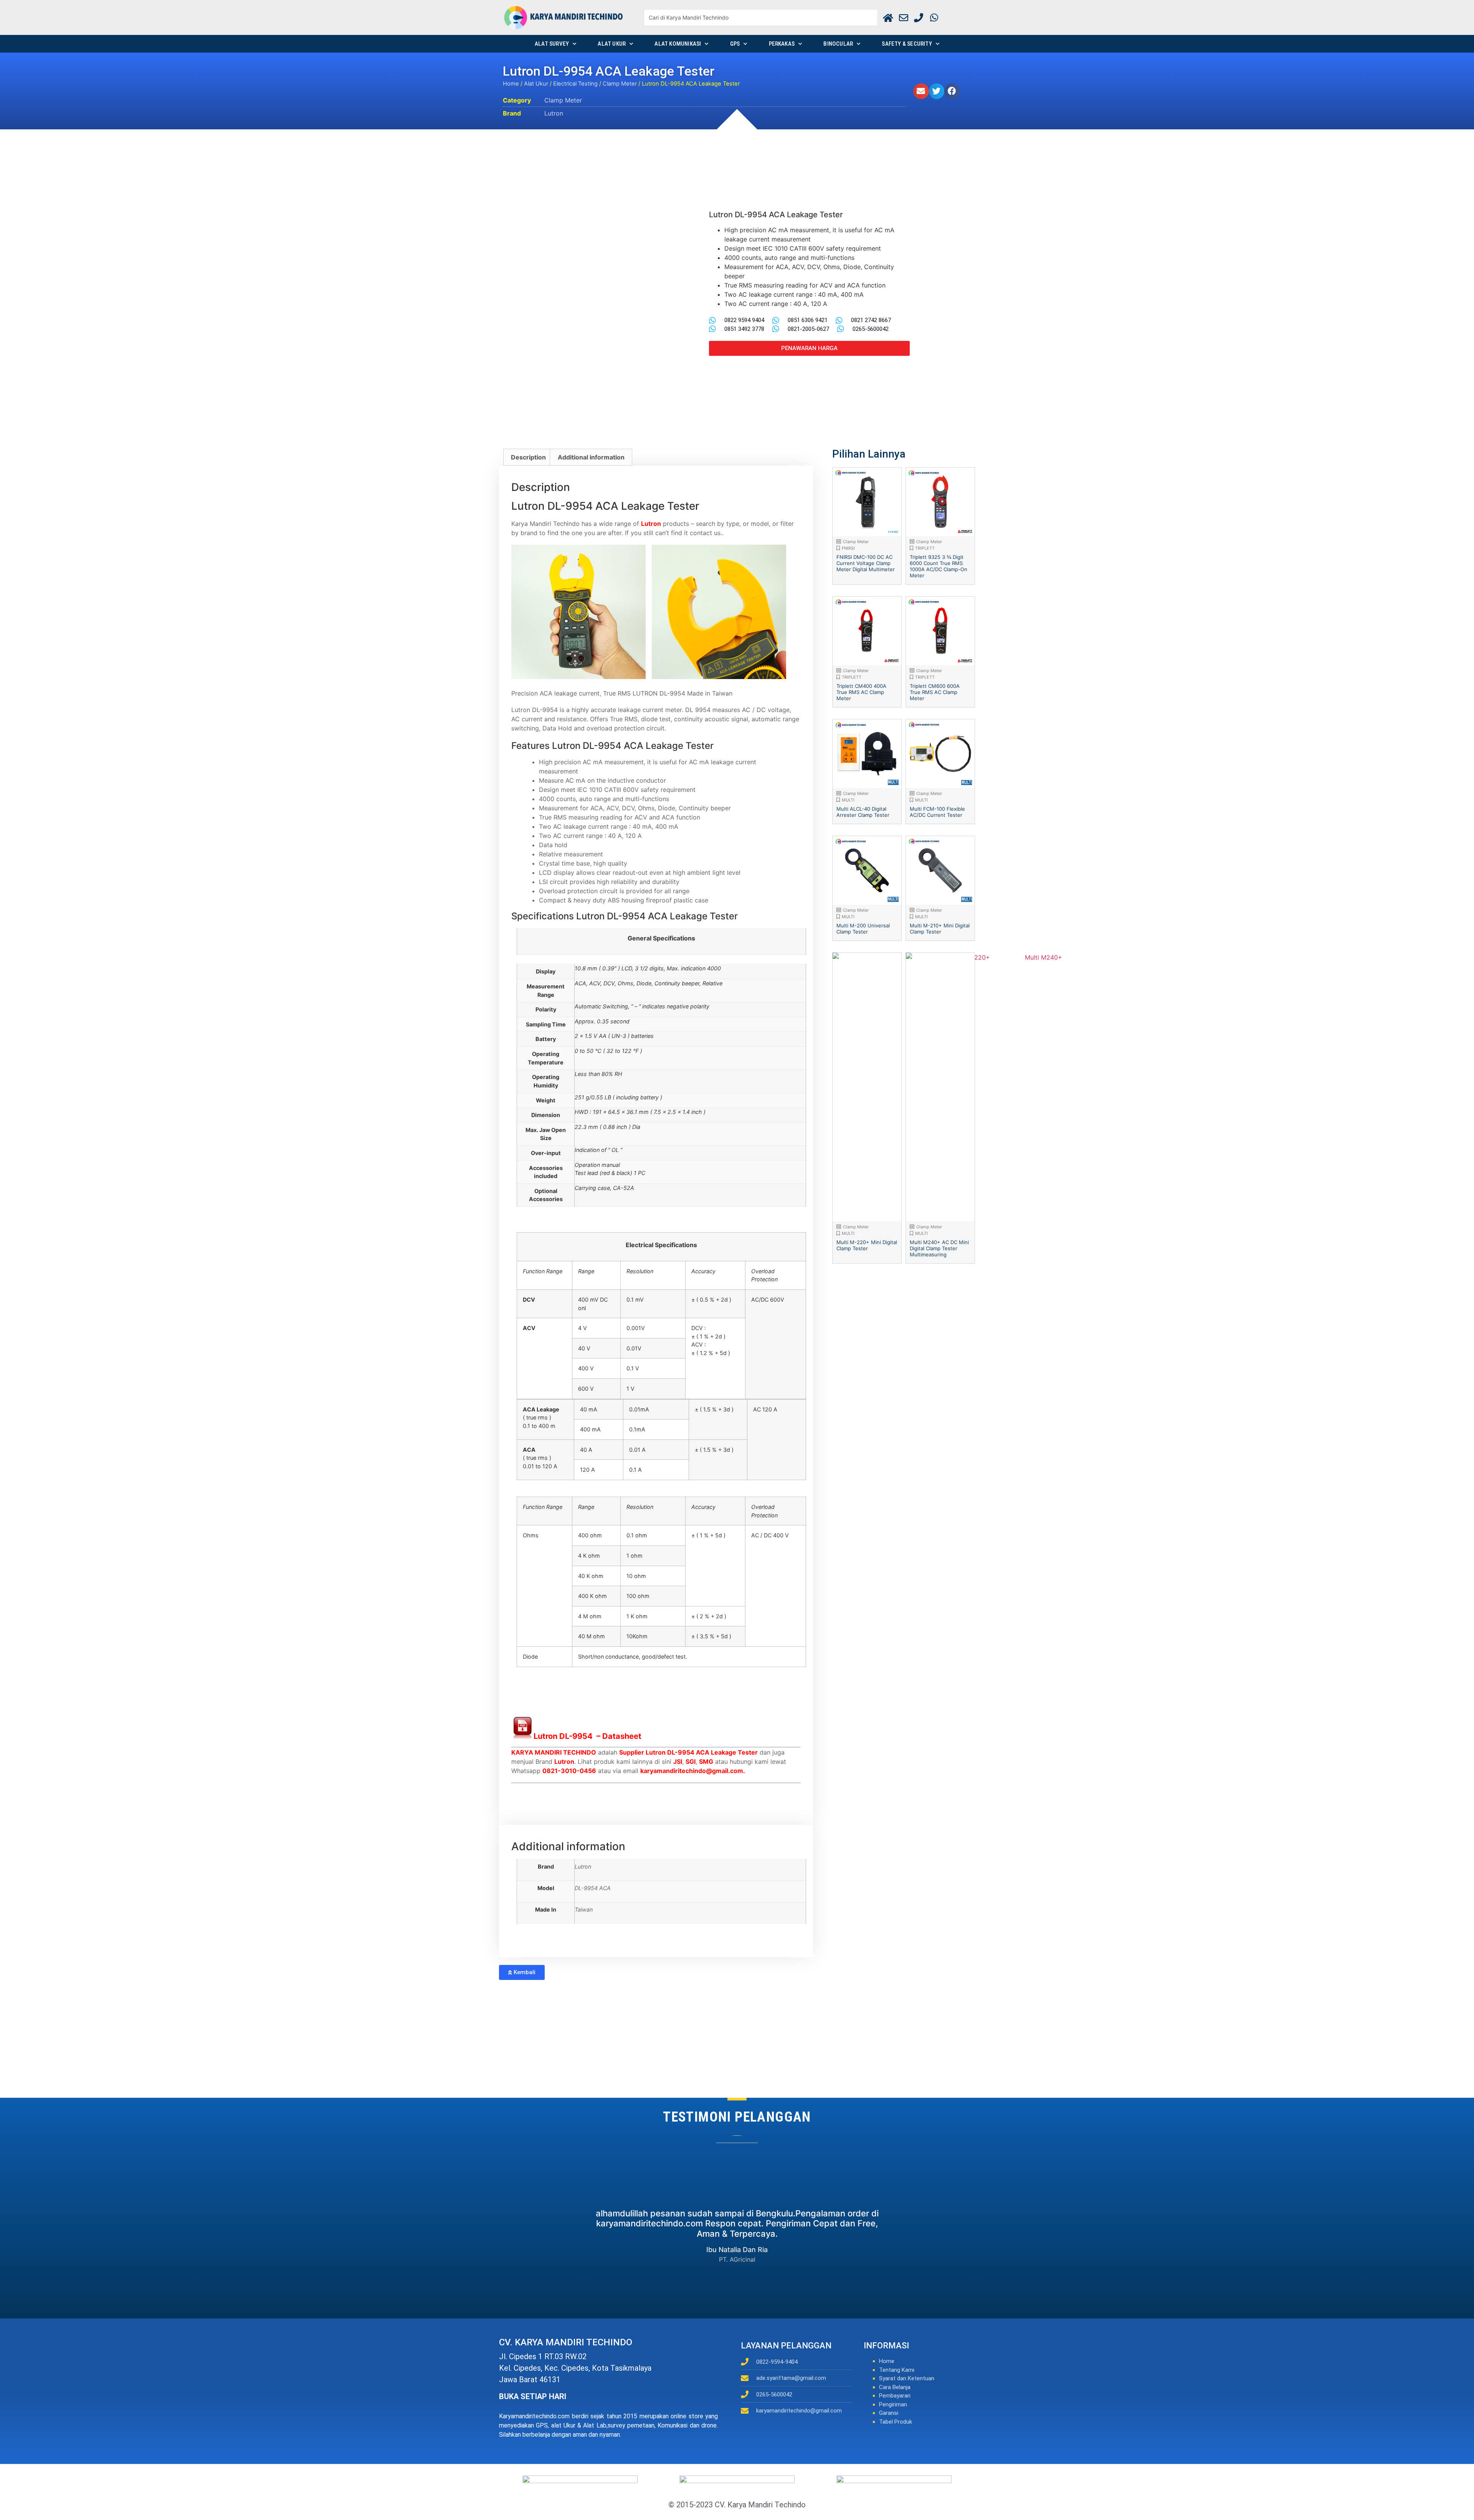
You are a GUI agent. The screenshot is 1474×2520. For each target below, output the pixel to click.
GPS (735, 44)
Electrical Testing (575, 84)
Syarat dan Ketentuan (907, 2378)
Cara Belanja (895, 2387)
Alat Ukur (612, 44)
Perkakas (782, 44)
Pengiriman (893, 2404)
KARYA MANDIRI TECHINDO (554, 1752)
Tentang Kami (897, 2370)
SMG (706, 1762)
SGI (691, 1762)
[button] (921, 91)
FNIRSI (848, 548)
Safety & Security (907, 44)
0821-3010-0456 (569, 1771)
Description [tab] (528, 457)
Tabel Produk (896, 2422)
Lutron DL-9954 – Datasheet (587, 1736)
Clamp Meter (620, 84)
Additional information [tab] (591, 457)
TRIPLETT (925, 548)
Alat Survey (552, 44)
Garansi (889, 2413)
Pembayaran (895, 2396)
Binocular (838, 44)
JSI (678, 1762)
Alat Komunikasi (678, 44)
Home (511, 84)
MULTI (848, 800)
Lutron (554, 113)
